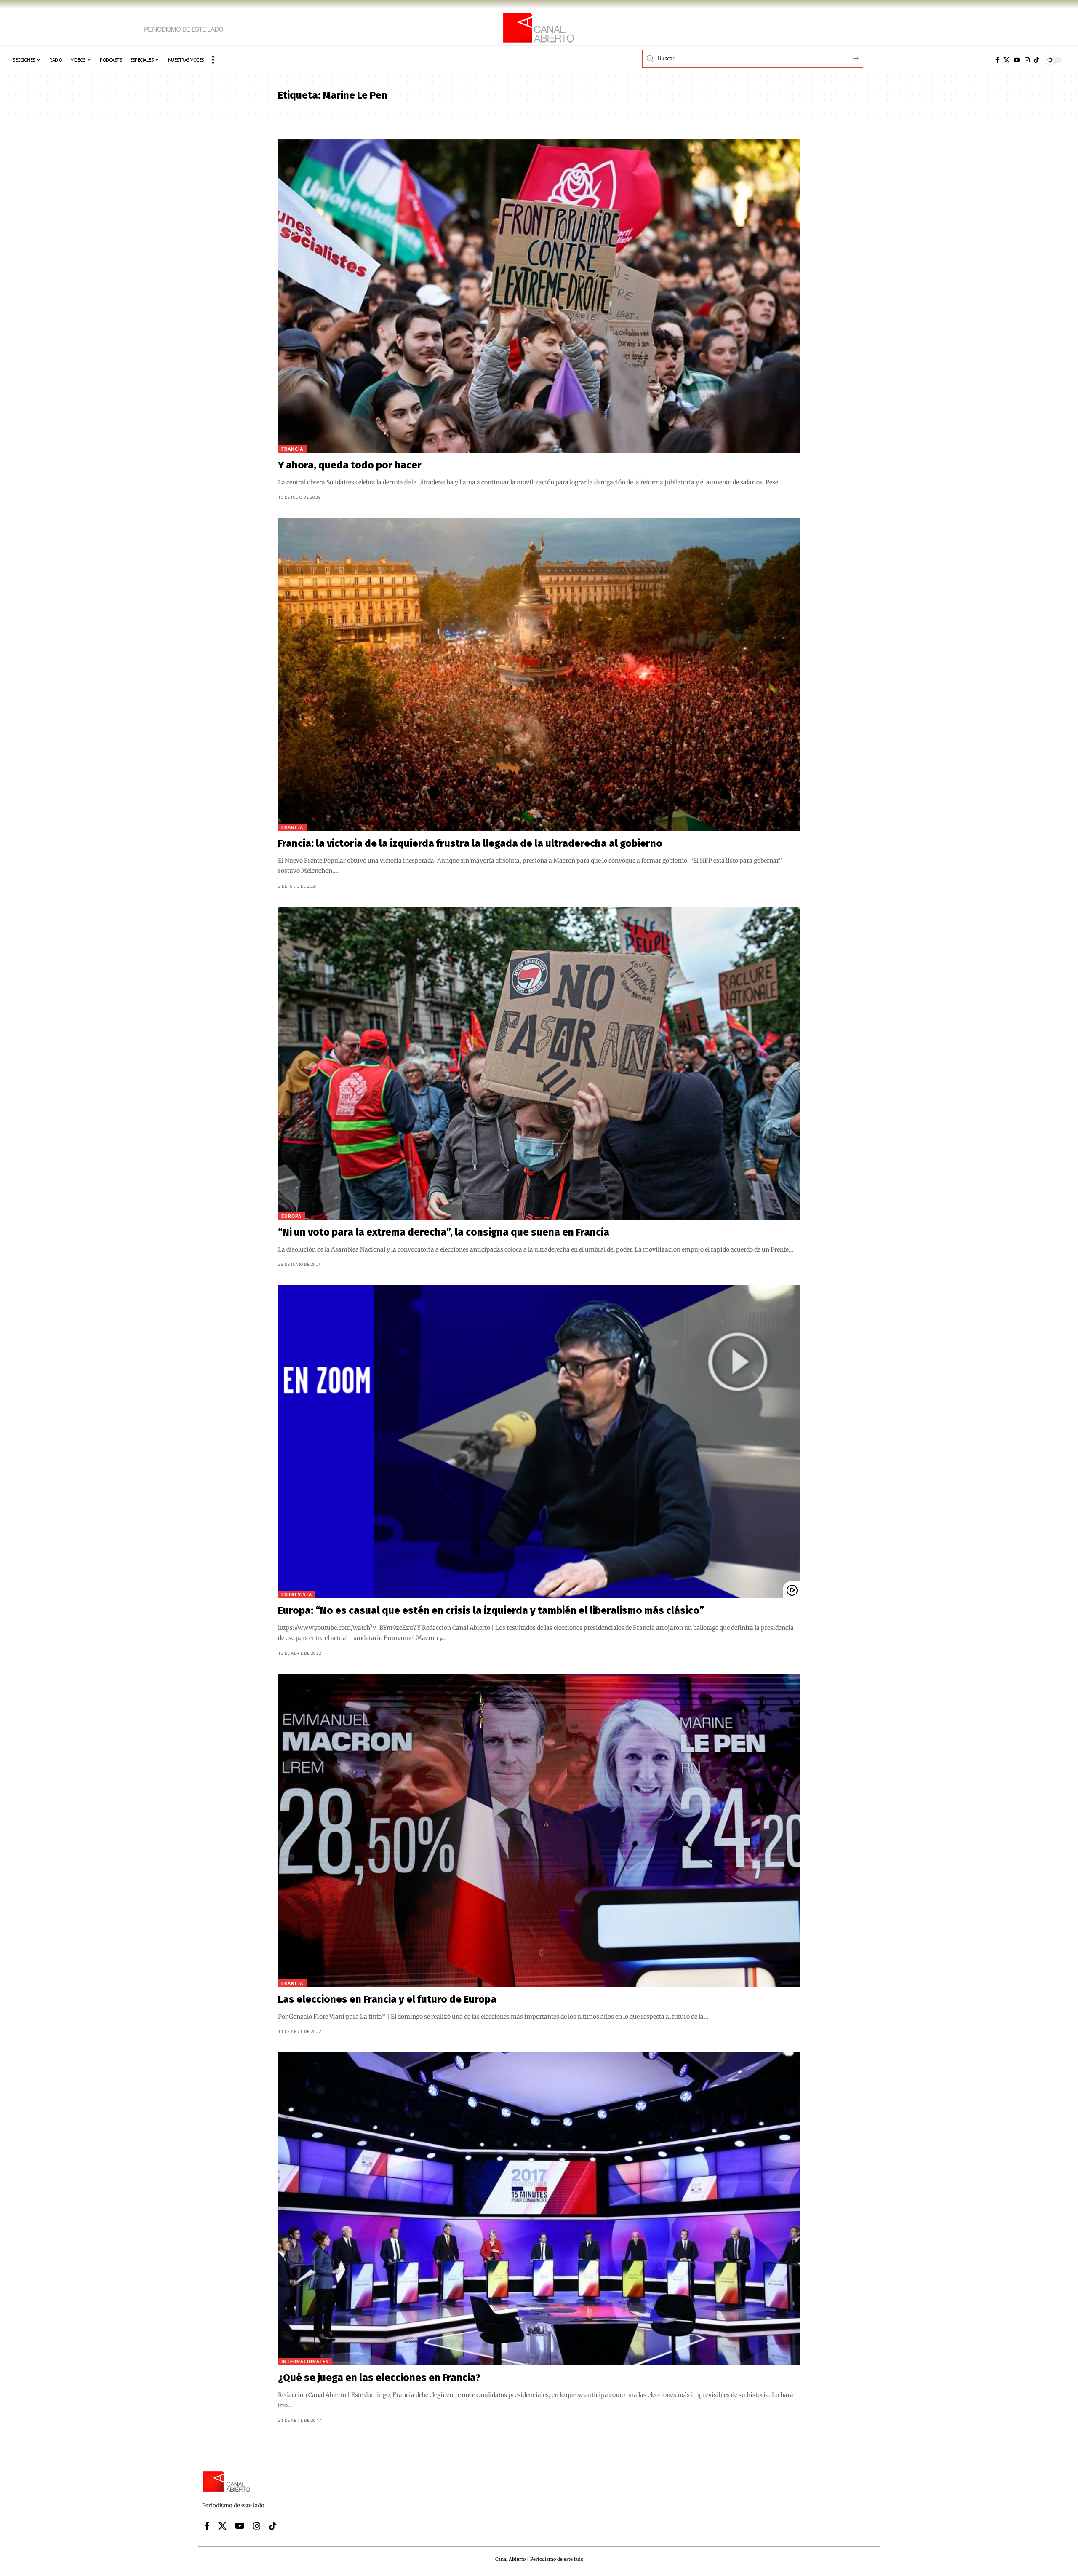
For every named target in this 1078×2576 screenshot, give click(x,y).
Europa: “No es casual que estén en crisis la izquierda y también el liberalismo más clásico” (491, 1610)
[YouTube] (1017, 60)
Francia (292, 449)
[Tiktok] (1036, 60)
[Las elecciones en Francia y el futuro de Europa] (539, 1830)
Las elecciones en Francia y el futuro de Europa (387, 1999)
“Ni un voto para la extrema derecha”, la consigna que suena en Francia (444, 1232)
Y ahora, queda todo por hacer (350, 465)
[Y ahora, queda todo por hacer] (539, 296)
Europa (291, 1216)
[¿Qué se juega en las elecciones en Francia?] (539, 2209)
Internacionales (305, 2361)
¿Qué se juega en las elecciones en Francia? (379, 2378)
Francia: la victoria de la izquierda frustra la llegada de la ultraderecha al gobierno (470, 843)
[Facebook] (997, 60)
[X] (1006, 60)
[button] (213, 60)
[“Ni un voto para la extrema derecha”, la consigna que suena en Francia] (539, 1063)
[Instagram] (1027, 60)
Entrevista (297, 1594)
